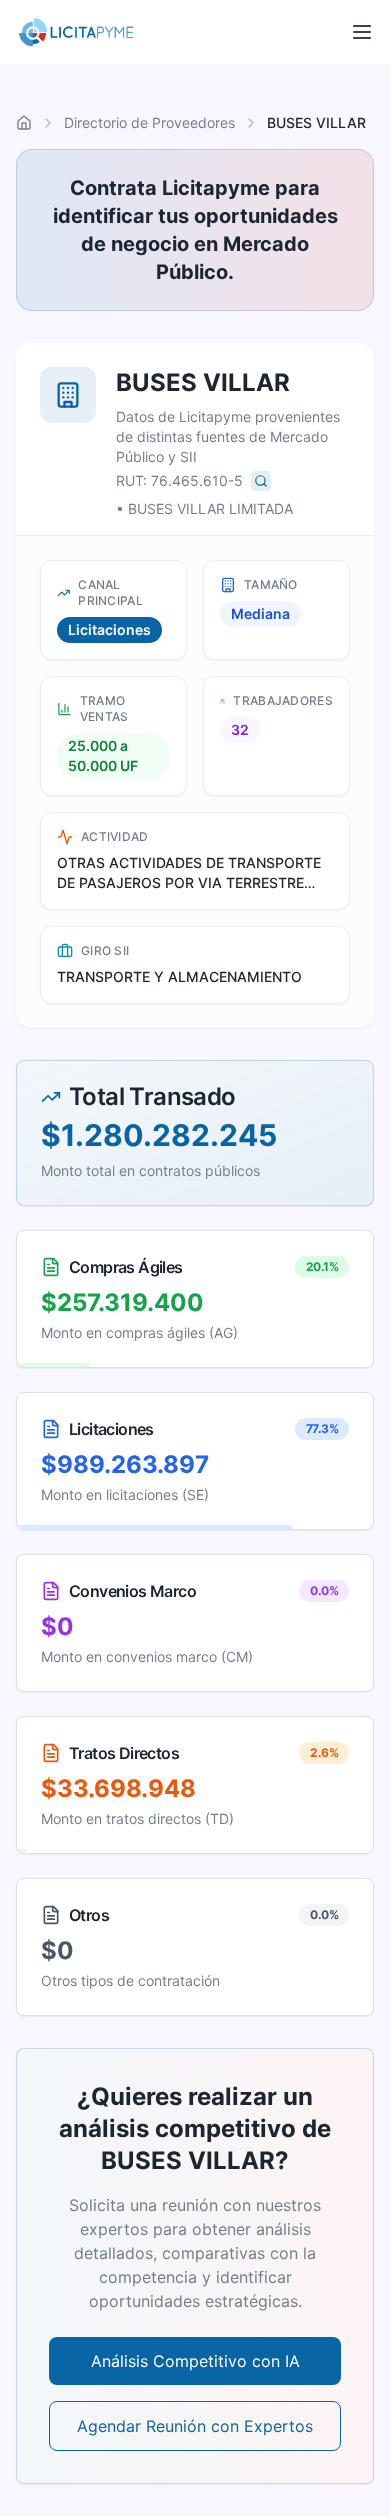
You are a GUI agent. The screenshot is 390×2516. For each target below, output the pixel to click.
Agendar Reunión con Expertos (195, 2426)
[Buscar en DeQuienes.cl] (261, 481)
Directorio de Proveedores (149, 122)
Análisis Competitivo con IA (195, 2361)
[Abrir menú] (362, 32)
